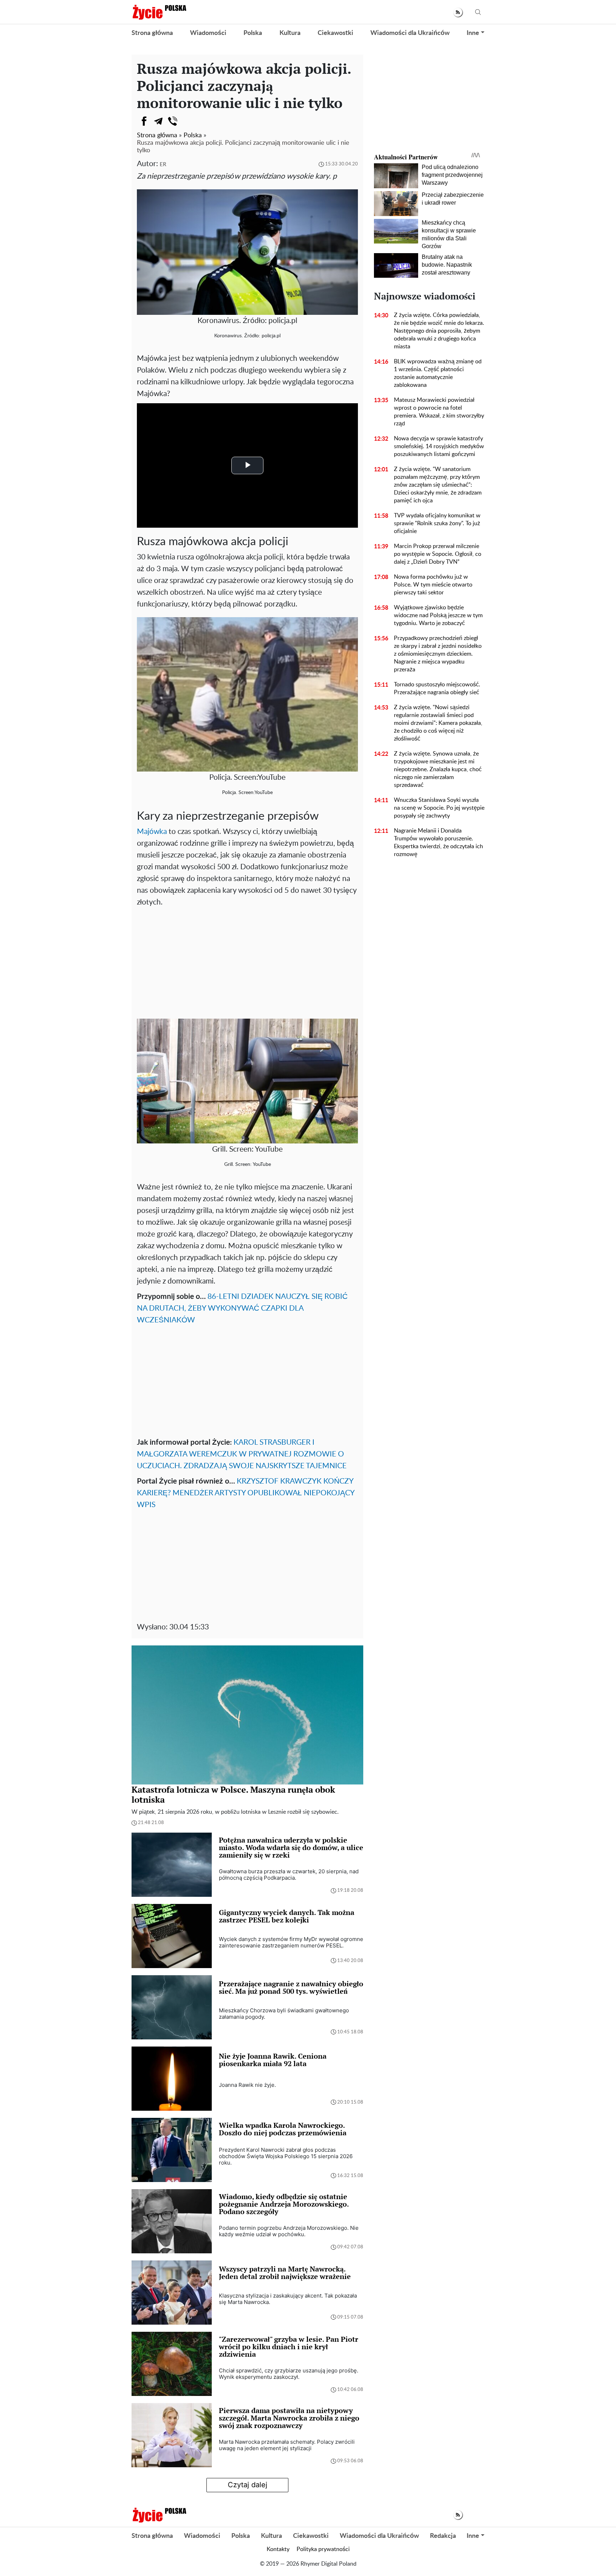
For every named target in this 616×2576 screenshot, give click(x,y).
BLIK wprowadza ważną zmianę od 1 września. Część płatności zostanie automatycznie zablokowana (438, 373)
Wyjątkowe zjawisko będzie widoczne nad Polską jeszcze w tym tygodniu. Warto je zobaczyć (438, 615)
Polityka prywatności (323, 2549)
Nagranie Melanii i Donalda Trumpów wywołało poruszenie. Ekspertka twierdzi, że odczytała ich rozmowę (438, 843)
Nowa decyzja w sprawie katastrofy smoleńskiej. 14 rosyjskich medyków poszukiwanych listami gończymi (439, 446)
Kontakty (278, 2549)
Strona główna (152, 33)
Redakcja (443, 2536)
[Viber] (173, 121)
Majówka (152, 832)
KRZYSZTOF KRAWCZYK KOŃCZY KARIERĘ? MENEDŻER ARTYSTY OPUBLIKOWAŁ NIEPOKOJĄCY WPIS (246, 1493)
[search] (478, 12)
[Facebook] (144, 121)
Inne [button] (473, 33)
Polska (253, 33)
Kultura (290, 33)
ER (163, 165)
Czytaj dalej (248, 2485)
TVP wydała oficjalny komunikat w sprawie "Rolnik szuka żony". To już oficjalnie (437, 523)
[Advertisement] (247, 962)
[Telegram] (158, 121)
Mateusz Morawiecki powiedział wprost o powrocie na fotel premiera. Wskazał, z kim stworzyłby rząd (439, 412)
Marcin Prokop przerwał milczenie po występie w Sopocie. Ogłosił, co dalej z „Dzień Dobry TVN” (438, 554)
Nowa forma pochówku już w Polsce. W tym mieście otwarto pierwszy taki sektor (433, 585)
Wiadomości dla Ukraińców (410, 33)
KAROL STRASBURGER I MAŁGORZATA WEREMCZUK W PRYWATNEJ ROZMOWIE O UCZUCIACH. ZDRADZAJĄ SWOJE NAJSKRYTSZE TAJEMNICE (242, 1454)
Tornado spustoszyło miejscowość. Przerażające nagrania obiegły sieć (437, 688)
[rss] (458, 12)
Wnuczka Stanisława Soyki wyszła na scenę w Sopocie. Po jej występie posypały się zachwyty (439, 808)
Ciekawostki (335, 33)
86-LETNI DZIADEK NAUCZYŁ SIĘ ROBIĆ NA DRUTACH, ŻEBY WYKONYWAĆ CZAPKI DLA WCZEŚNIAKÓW (242, 1308)
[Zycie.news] (159, 12)
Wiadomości (208, 33)
